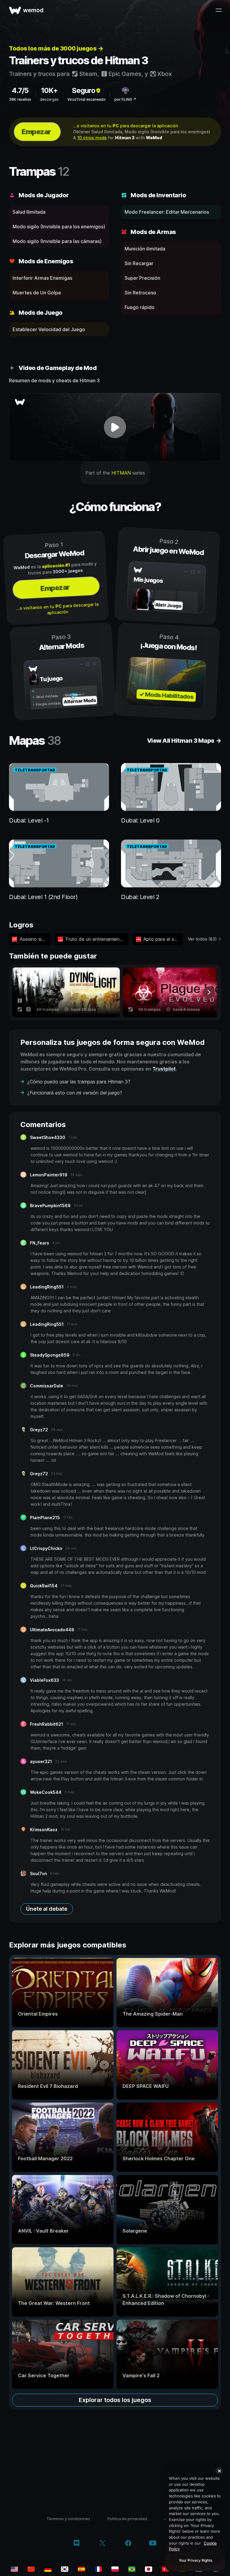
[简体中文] (31, 2569)
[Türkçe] (165, 2569)
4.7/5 (20, 90)
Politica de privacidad (127, 2519)
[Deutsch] (48, 2569)
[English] (14, 2569)
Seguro (84, 90)
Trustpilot (164, 1069)
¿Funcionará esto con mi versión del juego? (75, 1093)
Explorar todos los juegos (115, 2400)
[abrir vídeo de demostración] (115, 427)
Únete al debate (47, 1909)
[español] (81, 2569)
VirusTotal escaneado (87, 99)
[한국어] (65, 2569)
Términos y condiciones (68, 2519)
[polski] (115, 2569)
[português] (132, 2569)
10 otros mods (92, 138)
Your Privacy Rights (195, 2560)
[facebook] (128, 2544)
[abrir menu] (219, 10)
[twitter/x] (102, 2544)
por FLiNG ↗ (125, 99)
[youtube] (153, 2544)
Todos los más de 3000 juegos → (56, 48)
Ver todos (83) (202, 939)
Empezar (36, 132)
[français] (98, 2569)
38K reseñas (20, 99)
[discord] (77, 2544)
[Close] (219, 2471)
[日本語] (149, 2569)
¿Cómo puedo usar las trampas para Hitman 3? (79, 1082)
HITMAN (121, 473)
